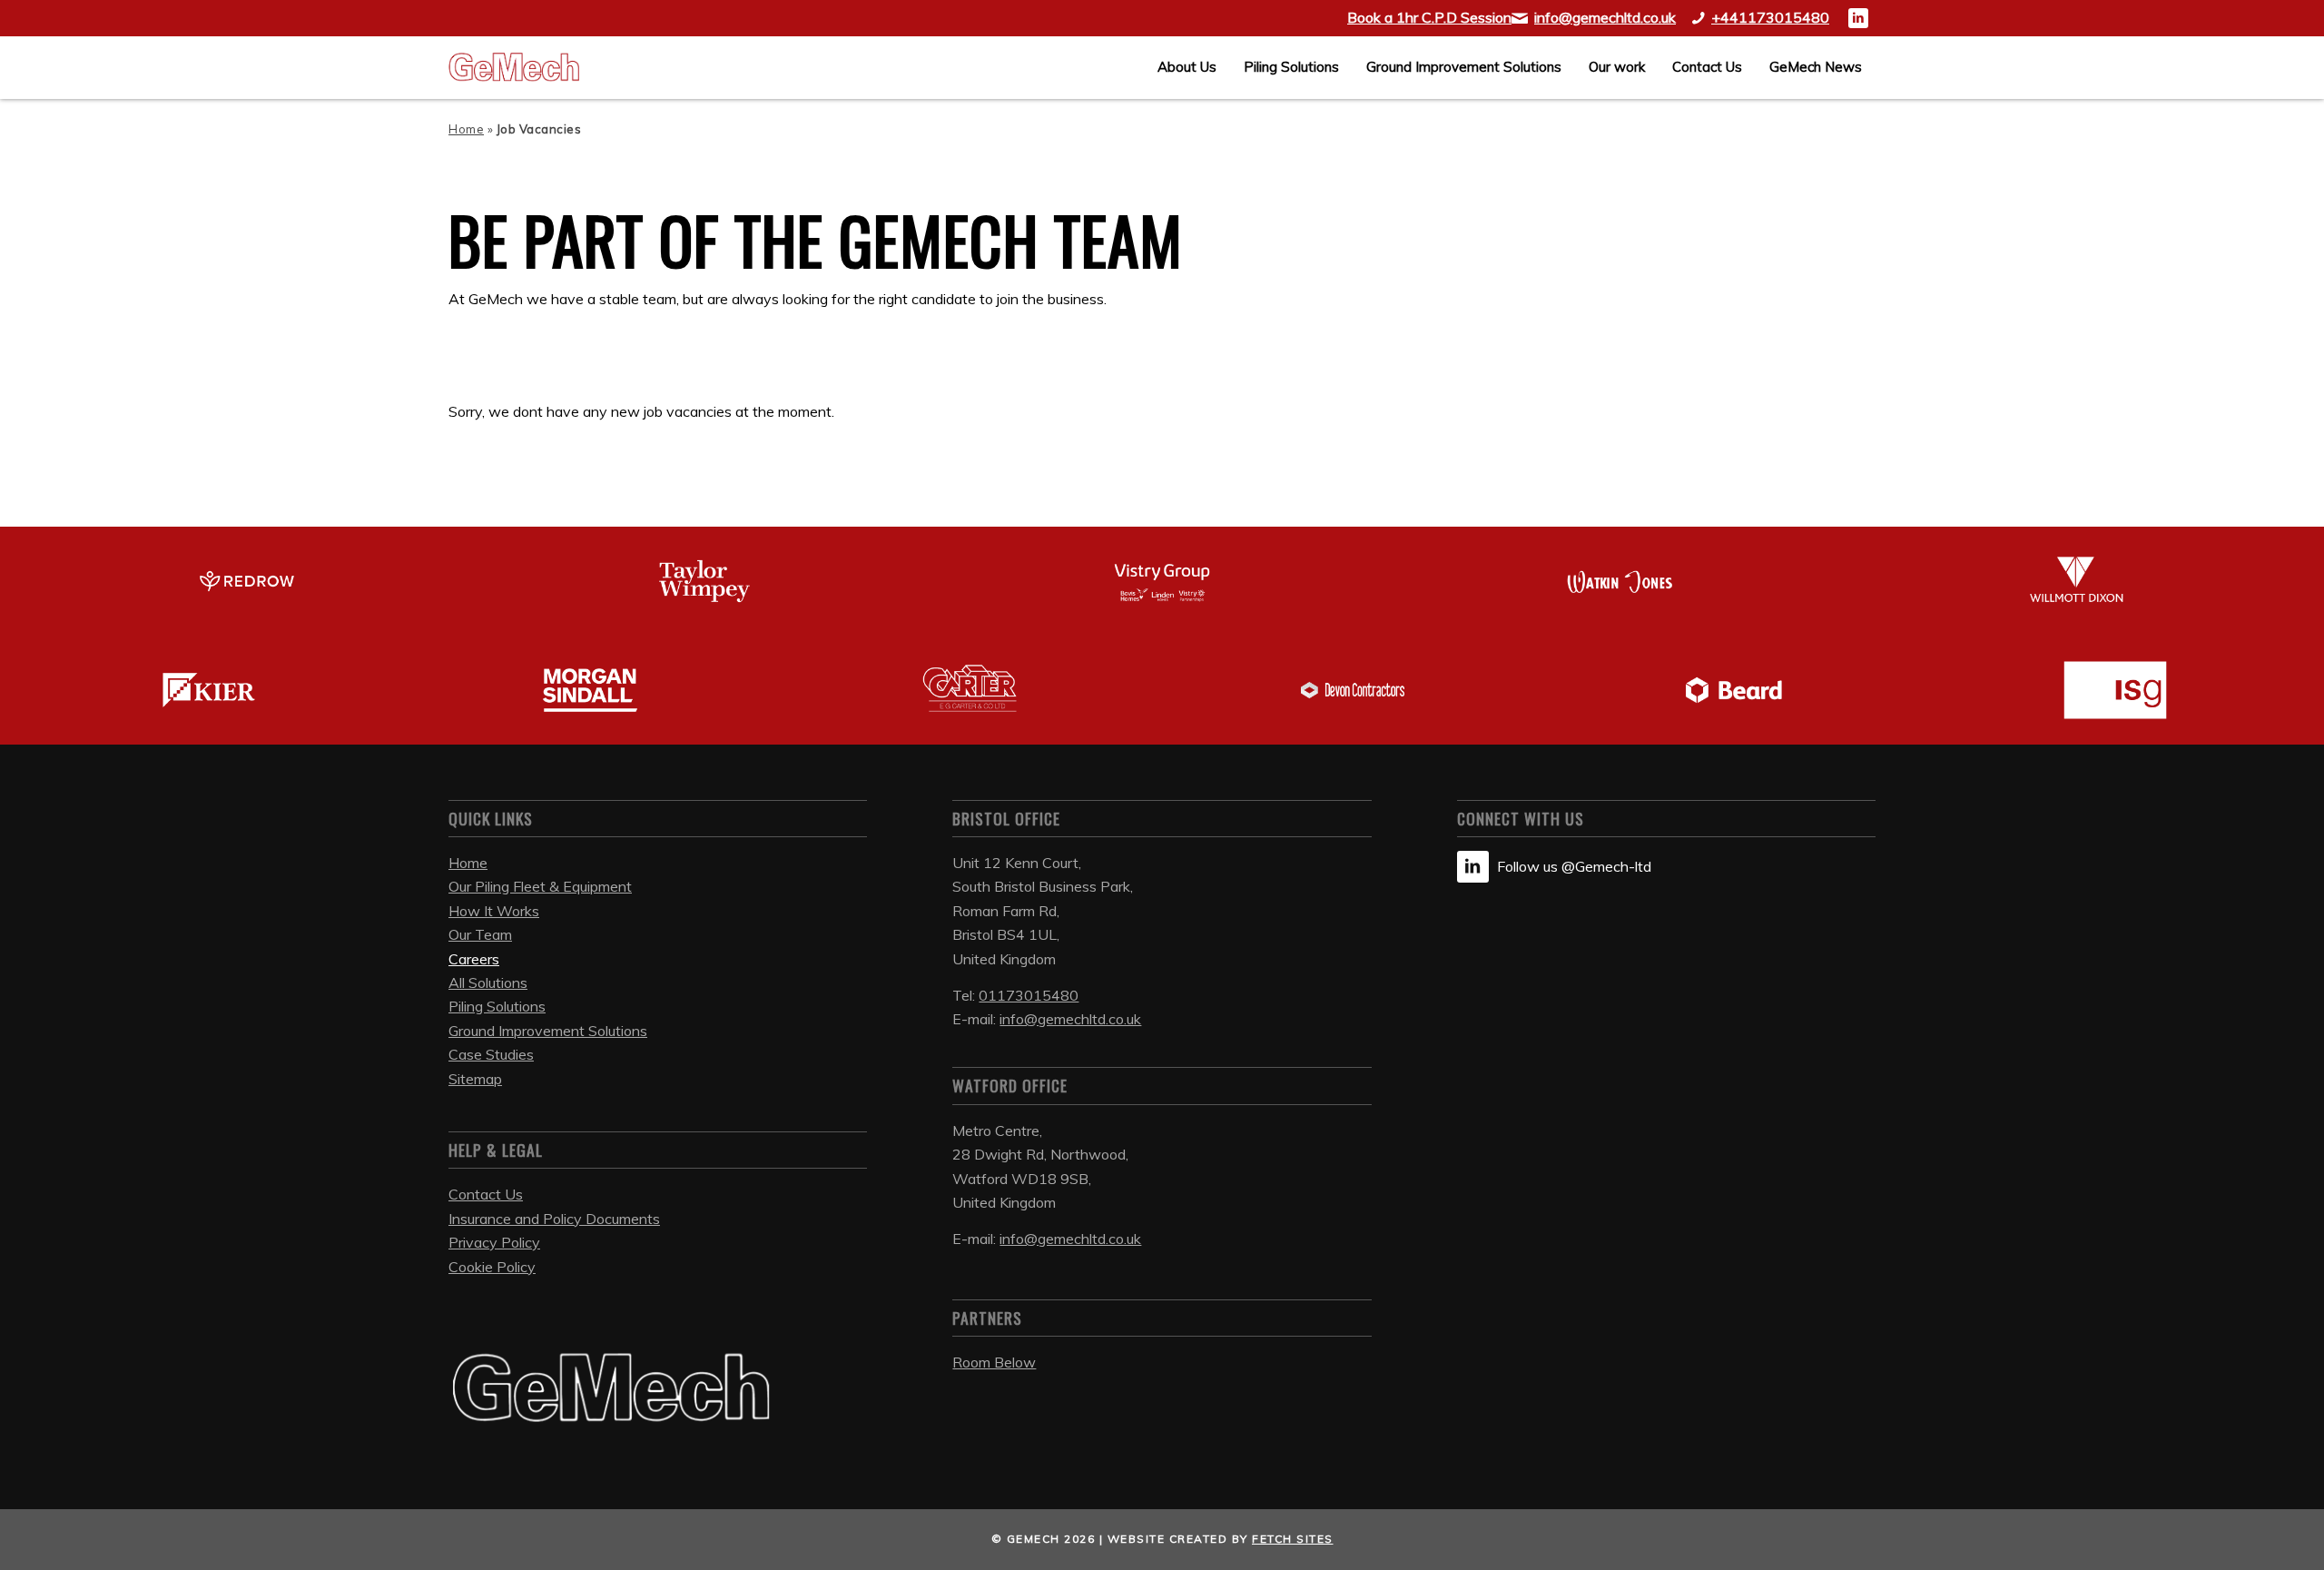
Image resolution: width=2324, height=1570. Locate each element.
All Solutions (488, 982)
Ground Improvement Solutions (548, 1031)
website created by (1221, 1539)
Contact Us (486, 1194)
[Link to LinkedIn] (1858, 18)
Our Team (480, 934)
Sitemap (475, 1079)
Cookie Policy (492, 1267)
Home (466, 129)
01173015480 (1029, 995)
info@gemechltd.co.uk (1070, 1019)
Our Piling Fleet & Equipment (540, 886)
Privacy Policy (494, 1242)
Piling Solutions (497, 1006)
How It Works (494, 911)
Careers (474, 959)
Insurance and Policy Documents (554, 1219)
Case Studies (491, 1054)
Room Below (994, 1362)
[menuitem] (1187, 67)
